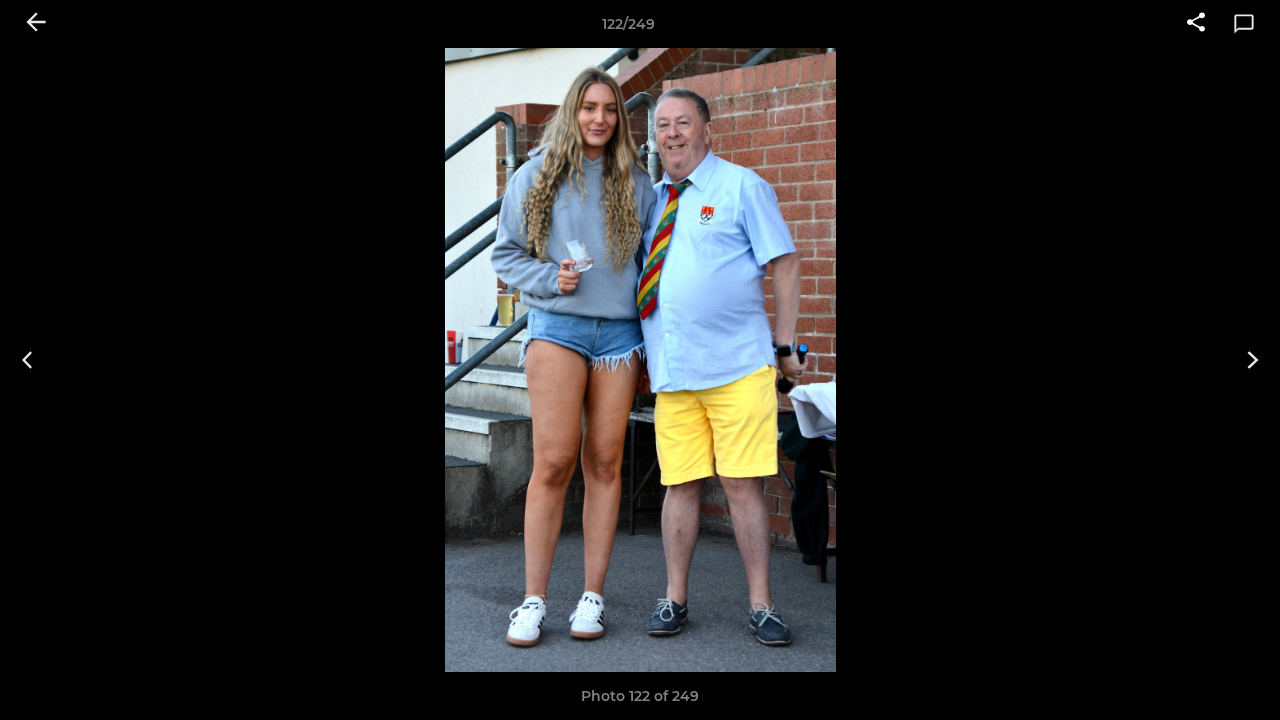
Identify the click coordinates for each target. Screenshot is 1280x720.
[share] (1196, 24)
